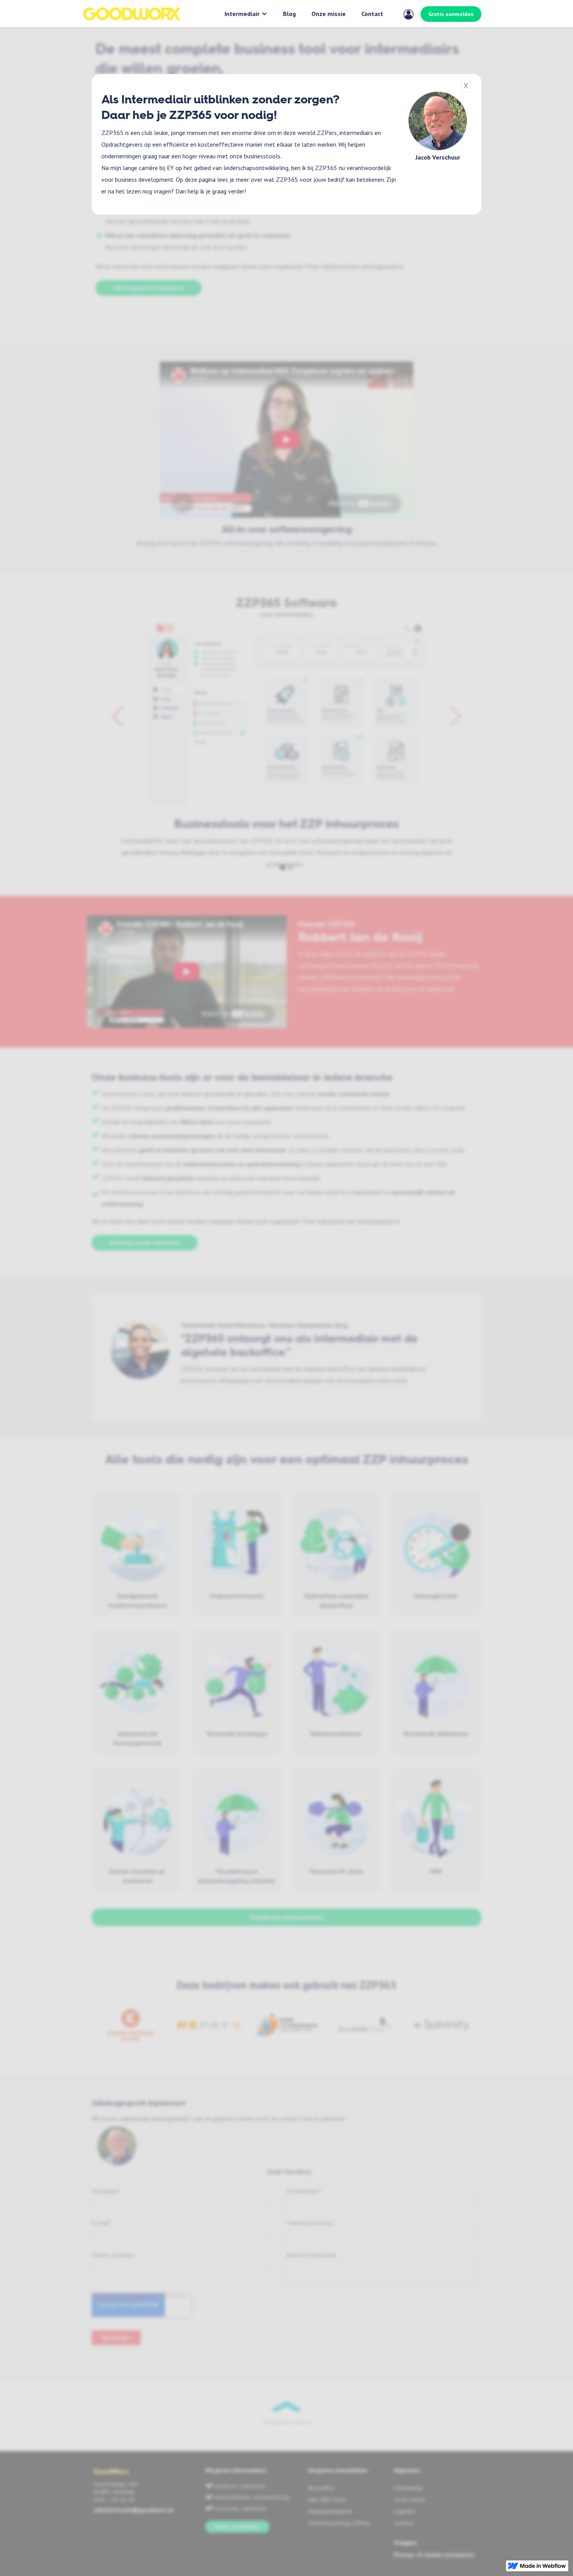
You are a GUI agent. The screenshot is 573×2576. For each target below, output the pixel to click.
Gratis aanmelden (451, 14)
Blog (289, 14)
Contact (372, 14)
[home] (132, 14)
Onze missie (329, 14)
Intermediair (242, 14)
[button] (246, 14)
